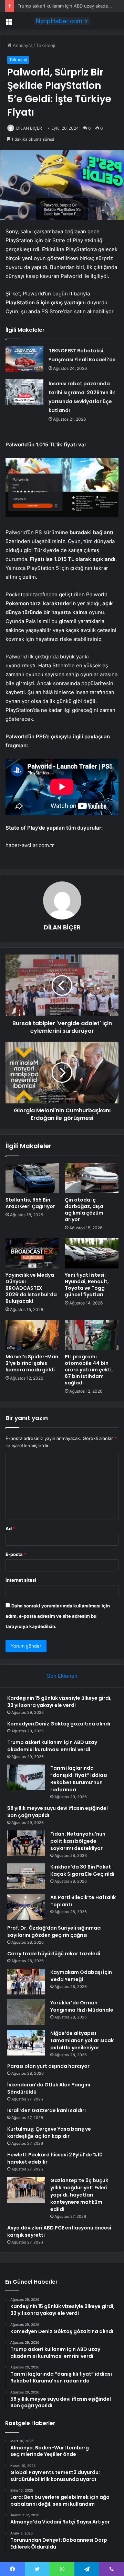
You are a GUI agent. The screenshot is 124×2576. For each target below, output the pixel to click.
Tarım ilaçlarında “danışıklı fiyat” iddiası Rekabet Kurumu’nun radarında (79, 1779)
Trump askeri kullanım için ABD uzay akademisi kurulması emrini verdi (52, 1746)
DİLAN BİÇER (29, 128)
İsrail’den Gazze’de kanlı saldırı (46, 2110)
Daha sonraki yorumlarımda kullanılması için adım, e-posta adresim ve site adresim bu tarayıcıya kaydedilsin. (58, 1616)
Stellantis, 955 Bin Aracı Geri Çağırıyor (30, 1203)
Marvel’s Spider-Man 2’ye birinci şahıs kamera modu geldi (32, 1363)
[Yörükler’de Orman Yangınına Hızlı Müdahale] (26, 2012)
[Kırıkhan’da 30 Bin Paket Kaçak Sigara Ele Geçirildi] (26, 1876)
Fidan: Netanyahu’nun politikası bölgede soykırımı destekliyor (78, 1841)
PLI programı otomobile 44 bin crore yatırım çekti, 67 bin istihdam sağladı (89, 1370)
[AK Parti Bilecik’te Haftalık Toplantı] (26, 1907)
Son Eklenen (62, 1676)
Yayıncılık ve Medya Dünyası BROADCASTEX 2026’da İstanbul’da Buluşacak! (31, 1288)
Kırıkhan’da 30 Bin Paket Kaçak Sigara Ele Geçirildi (82, 1870)
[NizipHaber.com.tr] (62, 21)
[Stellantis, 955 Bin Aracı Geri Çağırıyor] (32, 1178)
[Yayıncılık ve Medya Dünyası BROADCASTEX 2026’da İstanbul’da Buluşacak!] (32, 1253)
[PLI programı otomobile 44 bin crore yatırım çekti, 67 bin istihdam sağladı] (92, 1335)
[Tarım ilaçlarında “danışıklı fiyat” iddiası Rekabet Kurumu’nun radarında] (26, 1777)
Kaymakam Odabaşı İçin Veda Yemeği (81, 1976)
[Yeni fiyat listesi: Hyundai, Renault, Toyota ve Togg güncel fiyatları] (92, 1253)
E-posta (16, 1554)
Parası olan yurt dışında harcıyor (48, 2066)
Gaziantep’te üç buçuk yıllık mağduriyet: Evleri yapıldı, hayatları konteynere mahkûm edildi (79, 2195)
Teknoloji (46, 45)
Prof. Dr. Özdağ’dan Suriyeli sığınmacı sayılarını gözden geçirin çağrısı (54, 1931)
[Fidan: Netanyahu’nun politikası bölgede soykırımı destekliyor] (26, 1843)
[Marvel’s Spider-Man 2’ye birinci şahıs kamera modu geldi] (32, 1335)
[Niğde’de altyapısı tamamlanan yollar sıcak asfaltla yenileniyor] (26, 2043)
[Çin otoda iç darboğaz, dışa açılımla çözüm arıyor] (92, 1178)
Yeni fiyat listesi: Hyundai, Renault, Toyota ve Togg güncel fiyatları (87, 1285)
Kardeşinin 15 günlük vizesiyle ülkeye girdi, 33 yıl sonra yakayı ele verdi (59, 1702)
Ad (10, 1529)
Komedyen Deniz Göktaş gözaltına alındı (59, 1724)
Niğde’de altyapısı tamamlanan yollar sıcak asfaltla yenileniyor (82, 2040)
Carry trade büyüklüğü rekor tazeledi (54, 1954)
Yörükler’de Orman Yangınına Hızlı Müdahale (82, 2006)
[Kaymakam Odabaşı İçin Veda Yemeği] (26, 1982)
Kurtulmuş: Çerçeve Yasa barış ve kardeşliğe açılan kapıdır (49, 2133)
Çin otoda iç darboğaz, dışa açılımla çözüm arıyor (84, 1210)
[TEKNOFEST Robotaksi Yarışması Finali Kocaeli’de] (24, 359)
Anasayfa (22, 45)
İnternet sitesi (21, 1580)
